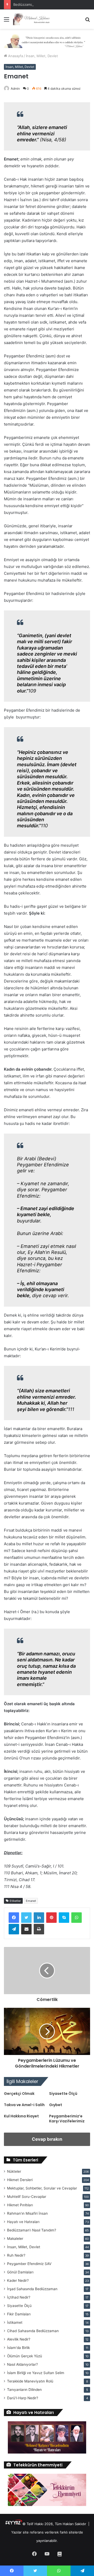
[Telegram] (14, 1929)
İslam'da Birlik (18, 2348)
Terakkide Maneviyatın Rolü (30, 2381)
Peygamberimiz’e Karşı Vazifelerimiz (67, 2119)
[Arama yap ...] (87, 21)
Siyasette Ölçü (63, 2094)
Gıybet (56, 2105)
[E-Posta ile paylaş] (26, 1929)
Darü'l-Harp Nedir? (23, 2398)
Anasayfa (15, 56)
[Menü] (7, 21)
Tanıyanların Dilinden (24, 2390)
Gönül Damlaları (20, 2272)
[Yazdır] (39, 1929)
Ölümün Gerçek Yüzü (25, 2356)
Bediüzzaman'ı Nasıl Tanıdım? (32, 2230)
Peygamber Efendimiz (29, 2264)
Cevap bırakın (47, 2139)
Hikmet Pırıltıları (20, 2205)
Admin (15, 88)
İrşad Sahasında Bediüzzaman (32, 2289)
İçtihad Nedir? (19, 2297)
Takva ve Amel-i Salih (24, 2105)
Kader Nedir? (18, 2280)
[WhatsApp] (77, 1918)
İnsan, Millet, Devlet (42, 56)
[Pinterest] (51, 1918)
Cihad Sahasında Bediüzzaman (33, 2331)
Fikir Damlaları (19, 2314)
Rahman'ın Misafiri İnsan (27, 2213)
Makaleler (15, 2239)
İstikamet (15, 2322)
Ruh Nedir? (16, 2255)
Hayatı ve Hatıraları (23, 2222)
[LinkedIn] (39, 1918)
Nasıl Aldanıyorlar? (22, 2364)
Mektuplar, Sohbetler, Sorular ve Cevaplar (42, 2188)
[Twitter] (26, 1918)
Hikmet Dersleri (20, 2180)
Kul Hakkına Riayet (21, 2116)
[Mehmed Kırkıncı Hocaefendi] (34, 19)
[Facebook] (14, 1918)
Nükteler (14, 2171)
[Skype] (64, 1918)
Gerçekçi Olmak (19, 2094)
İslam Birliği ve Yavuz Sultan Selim (36, 2373)
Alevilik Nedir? (19, 2339)
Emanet (31, 1901)
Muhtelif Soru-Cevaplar (27, 2197)
